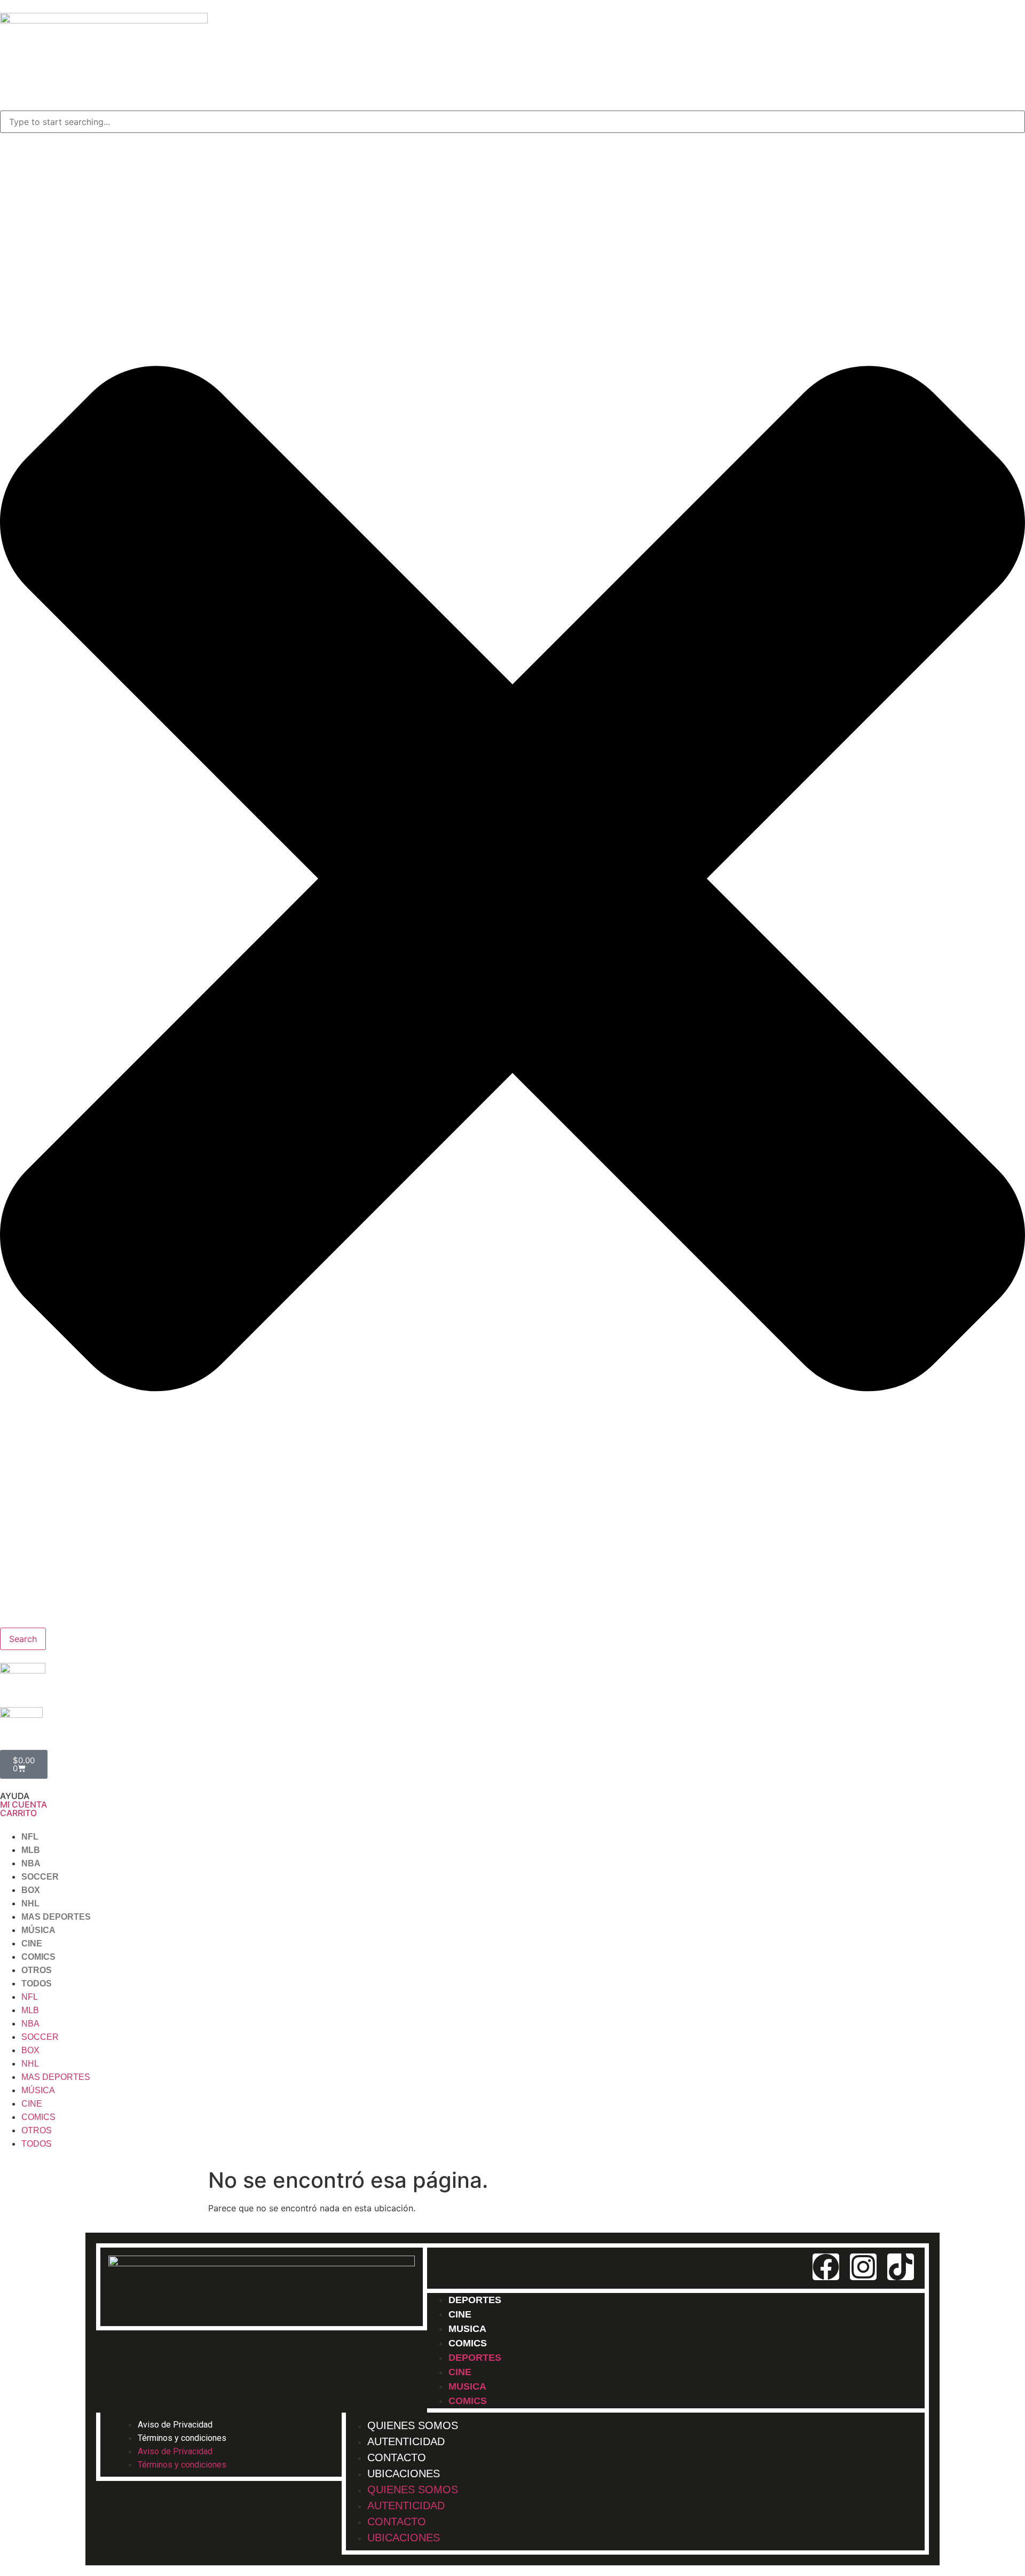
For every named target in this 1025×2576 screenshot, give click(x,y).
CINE (32, 1943)
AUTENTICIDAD (406, 2506)
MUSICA (467, 2386)
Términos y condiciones (182, 2438)
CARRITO (18, 1813)
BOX (31, 1890)
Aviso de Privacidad (175, 2425)
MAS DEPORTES (56, 1917)
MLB (31, 1850)
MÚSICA (38, 1930)
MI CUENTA (23, 1804)
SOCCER (40, 1877)
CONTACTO (397, 2522)
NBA (31, 1863)
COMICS (38, 1957)
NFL (30, 1837)
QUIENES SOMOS (413, 2489)
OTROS (37, 1970)
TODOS (37, 1984)
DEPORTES (475, 2300)
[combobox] (512, 122)
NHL (30, 1903)
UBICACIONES (404, 2473)
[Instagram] (863, 2267)
